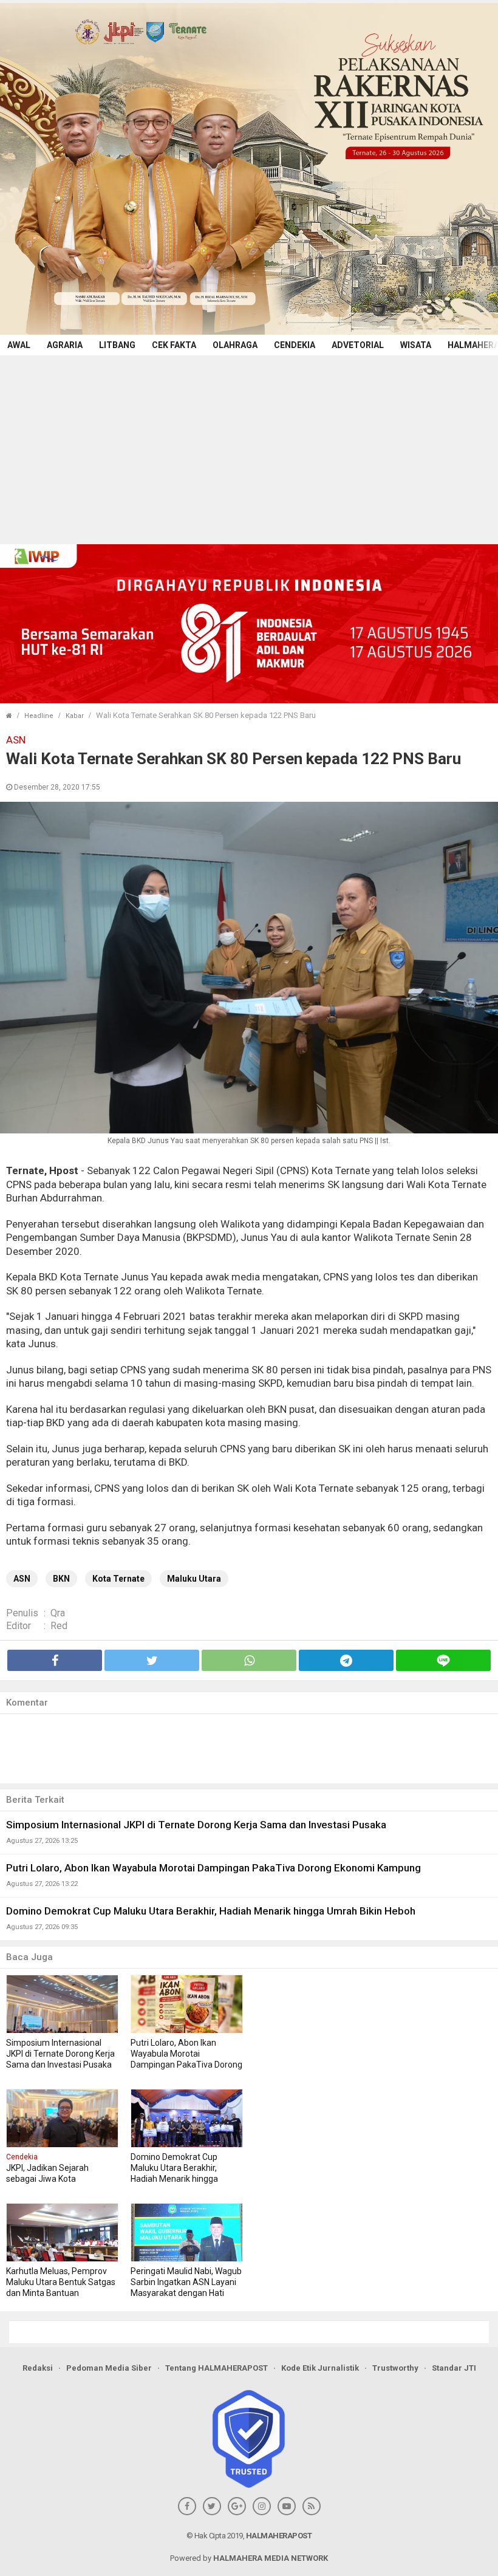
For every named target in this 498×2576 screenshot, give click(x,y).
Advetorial (358, 345)
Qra (58, 1613)
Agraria (65, 345)
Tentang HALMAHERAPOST (217, 2368)
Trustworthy (395, 2368)
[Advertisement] (249, 446)
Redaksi (38, 2368)
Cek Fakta (174, 345)
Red (59, 1626)
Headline (39, 716)
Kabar (75, 716)
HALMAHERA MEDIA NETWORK (271, 2558)
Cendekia (295, 345)
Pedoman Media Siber (109, 2368)
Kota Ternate (118, 1579)
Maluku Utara (194, 1579)
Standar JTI (454, 2368)
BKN (61, 1579)
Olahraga (235, 345)
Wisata (416, 345)
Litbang (117, 345)
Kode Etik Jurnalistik (320, 2368)
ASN (22, 1579)
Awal (19, 345)
